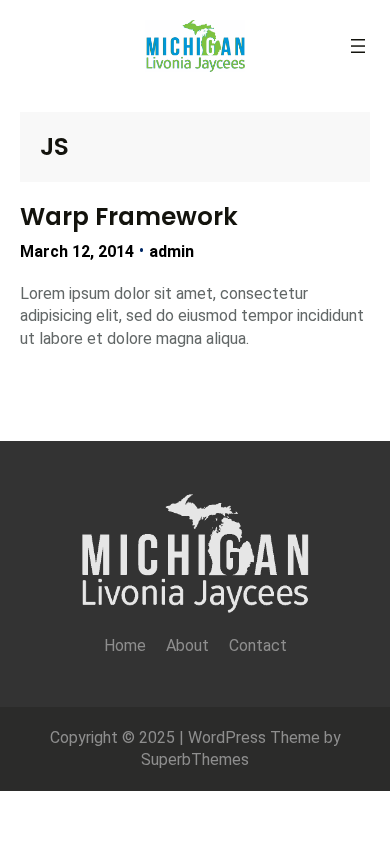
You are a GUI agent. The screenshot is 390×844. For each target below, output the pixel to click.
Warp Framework (129, 217)
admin (171, 251)
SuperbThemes (195, 759)
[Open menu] (358, 46)
